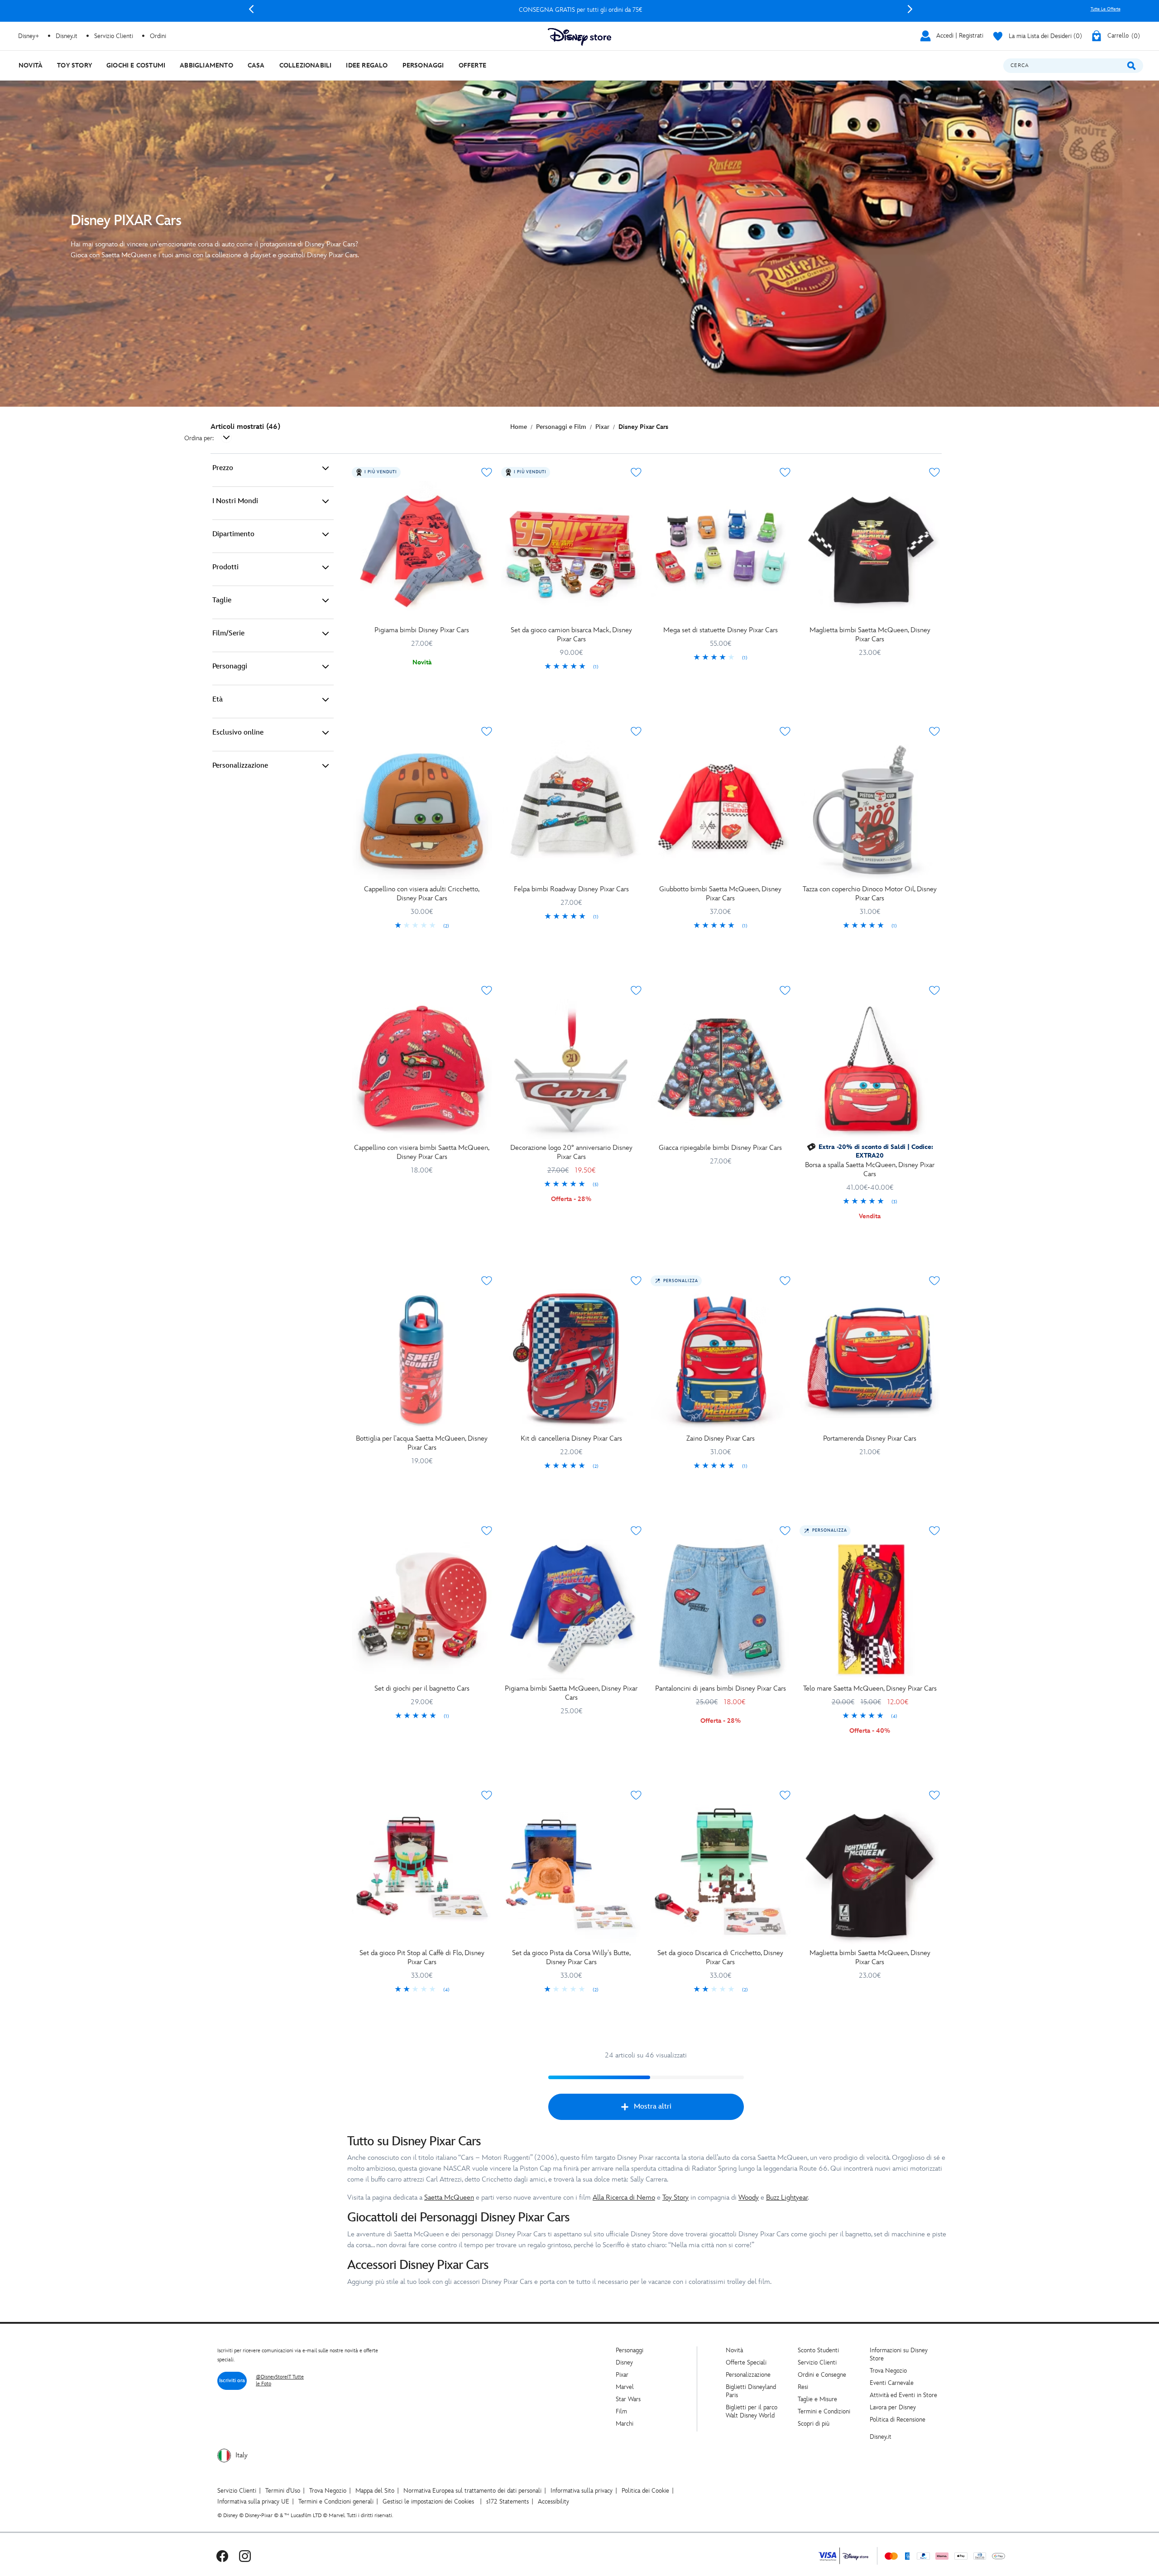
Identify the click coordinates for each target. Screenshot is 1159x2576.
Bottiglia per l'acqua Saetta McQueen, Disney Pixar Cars (422, 1443)
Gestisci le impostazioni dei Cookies (428, 2502)
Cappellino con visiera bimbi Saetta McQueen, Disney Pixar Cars (422, 1152)
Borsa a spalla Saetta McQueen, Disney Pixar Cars (870, 1170)
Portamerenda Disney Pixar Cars (870, 1439)
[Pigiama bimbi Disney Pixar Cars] (422, 551)
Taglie (222, 600)
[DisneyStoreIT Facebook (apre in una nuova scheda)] (222, 2556)
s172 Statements (508, 2502)
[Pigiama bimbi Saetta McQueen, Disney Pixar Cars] (571, 1610)
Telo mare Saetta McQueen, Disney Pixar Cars (870, 1689)
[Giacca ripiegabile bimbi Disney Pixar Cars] (721, 1069)
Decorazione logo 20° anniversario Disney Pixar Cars (571, 1152)
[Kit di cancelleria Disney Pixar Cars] (571, 1360)
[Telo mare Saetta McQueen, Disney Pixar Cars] (870, 1610)
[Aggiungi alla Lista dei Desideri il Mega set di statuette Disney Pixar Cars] (785, 472)
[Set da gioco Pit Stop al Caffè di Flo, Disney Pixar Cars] (422, 1874)
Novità (734, 2350)
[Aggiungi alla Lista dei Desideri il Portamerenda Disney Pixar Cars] (934, 1281)
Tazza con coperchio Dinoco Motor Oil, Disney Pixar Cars (870, 894)
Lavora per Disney (893, 2407)
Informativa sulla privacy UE (253, 2502)
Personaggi (230, 666)
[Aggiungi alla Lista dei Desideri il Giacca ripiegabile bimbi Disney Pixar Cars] (785, 990)
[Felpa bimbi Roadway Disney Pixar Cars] (571, 810)
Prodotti (225, 567)
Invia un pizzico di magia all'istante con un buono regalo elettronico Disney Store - (581, 10)
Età (218, 699)
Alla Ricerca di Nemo (624, 2198)
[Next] (910, 9)
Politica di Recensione (898, 2420)
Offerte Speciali (746, 2362)
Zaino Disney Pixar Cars (721, 1439)
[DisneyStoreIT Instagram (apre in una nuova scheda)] (245, 2556)
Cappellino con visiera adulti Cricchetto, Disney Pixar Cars (422, 894)
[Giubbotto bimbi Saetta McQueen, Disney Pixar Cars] (721, 810)
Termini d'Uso (283, 2491)
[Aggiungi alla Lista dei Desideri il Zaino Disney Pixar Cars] (785, 1281)
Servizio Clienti (817, 2362)
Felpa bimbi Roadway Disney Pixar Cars (571, 889)
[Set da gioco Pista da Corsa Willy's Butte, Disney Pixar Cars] (571, 1874)
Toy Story (675, 2198)
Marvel (625, 2387)
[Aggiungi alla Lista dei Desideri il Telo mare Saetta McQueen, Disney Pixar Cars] (934, 1531)
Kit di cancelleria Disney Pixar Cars (571, 1439)
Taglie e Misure (817, 2399)
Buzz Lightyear (787, 2198)
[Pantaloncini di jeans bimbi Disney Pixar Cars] (721, 1610)
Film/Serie (228, 633)
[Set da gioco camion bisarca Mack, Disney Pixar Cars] (571, 551)
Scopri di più (814, 2424)
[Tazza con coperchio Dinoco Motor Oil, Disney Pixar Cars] (870, 810)
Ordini (158, 36)
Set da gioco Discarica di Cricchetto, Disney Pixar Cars (720, 1958)
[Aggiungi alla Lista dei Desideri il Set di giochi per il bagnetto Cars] (487, 1531)
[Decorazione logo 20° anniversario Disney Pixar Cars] (571, 1069)
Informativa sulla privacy (582, 2491)
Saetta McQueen (449, 2198)
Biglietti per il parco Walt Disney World (752, 2411)
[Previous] (251, 9)
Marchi (625, 2424)
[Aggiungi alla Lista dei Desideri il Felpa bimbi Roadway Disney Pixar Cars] (636, 731)
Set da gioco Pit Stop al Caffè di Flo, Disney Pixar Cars (422, 1958)
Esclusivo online (238, 733)
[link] (571, 667)
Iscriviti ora (232, 2381)
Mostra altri (653, 2107)
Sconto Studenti (818, 2350)
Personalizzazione (240, 766)
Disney (624, 2362)
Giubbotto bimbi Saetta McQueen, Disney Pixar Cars (720, 894)
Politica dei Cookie (645, 2491)
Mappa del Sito (375, 2491)
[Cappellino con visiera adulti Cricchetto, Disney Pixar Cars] (422, 810)
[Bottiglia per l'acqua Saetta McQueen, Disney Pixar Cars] (422, 1360)
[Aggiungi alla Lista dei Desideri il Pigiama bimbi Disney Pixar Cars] (487, 472)
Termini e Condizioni (824, 2411)
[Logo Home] (579, 37)
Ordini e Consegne (822, 2375)
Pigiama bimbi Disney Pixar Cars (422, 630)
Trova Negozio (888, 2371)
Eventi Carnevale (892, 2383)
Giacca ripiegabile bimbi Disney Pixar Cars (720, 1148)
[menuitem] (31, 65)
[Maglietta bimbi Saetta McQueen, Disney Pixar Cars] (870, 551)
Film (621, 2411)
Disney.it (881, 2437)
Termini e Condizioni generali (336, 2502)
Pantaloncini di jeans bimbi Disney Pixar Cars (721, 1689)
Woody (749, 2198)
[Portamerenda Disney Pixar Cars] (870, 1360)
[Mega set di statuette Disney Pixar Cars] (721, 551)
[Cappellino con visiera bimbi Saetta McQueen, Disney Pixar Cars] (422, 1069)
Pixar (622, 2375)
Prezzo (223, 468)
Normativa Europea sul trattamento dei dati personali (472, 2491)
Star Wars (628, 2399)
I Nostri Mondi (235, 501)
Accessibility (553, 2502)
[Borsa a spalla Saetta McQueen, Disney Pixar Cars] (870, 1069)
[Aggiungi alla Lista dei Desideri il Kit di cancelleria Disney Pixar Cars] (636, 1281)
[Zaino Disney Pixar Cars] (721, 1360)
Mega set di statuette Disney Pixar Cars (721, 630)
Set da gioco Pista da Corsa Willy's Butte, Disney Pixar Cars (571, 1958)
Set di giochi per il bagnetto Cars (422, 1689)
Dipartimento (233, 534)
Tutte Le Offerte (1106, 9)
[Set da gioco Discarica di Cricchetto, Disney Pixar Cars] (721, 1874)
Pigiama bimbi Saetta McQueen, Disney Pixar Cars (571, 1693)
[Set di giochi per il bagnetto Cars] (422, 1610)
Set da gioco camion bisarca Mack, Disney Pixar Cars (571, 635)
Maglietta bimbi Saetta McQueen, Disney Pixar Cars (870, 635)
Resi (803, 2387)
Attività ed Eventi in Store (903, 2395)
